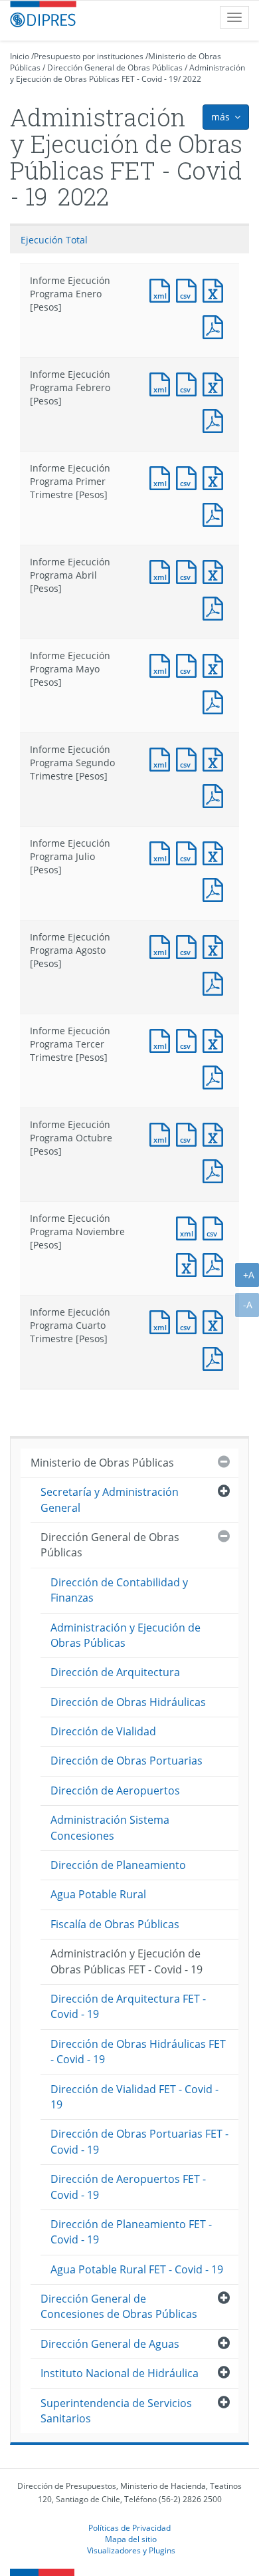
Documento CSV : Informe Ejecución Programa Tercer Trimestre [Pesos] (189, 1039)
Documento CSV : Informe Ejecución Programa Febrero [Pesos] (189, 383)
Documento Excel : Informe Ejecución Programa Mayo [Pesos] (216, 664)
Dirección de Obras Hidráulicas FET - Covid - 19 (138, 2052)
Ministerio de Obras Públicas (102, 1463)
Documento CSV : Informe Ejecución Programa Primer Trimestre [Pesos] (189, 477)
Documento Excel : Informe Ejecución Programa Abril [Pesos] (216, 570)
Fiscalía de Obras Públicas (115, 1924)
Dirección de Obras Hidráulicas (128, 1702)
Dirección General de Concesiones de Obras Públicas (119, 2306)
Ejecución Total (54, 240)
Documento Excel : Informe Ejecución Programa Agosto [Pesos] (216, 945)
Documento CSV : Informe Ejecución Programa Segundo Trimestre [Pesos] (189, 758)
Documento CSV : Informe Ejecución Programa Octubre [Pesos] (189, 1133)
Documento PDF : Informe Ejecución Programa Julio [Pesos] (216, 888)
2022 (192, 79)
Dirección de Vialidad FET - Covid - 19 (134, 2097)
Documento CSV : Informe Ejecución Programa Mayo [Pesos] (189, 664)
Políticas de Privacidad (129, 2527)
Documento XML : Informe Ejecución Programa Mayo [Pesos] (163, 664)
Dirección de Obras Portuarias (127, 1761)
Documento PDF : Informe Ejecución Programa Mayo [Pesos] (216, 701)
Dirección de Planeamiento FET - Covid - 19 (131, 2232)
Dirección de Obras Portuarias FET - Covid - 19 (139, 2141)
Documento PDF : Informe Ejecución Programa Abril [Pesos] (216, 607)
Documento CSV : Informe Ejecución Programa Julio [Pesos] (189, 852)
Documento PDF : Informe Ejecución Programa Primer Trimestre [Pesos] (216, 513)
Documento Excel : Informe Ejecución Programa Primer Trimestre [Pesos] (216, 477)
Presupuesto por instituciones (89, 56)
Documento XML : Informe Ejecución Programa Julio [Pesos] (163, 852)
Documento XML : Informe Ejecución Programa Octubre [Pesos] (163, 1133)
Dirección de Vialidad (103, 1731)
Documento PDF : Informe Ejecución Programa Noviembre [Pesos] (216, 1263)
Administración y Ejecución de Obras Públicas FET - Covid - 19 (128, 73)
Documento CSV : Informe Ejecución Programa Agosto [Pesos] (189, 945)
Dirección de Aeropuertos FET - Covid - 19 (128, 2187)
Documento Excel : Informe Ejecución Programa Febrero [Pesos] (216, 383)
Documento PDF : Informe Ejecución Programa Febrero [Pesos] (216, 419)
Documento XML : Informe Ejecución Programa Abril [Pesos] (163, 570)
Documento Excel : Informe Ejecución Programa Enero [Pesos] (216, 289)
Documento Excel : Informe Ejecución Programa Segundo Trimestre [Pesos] (216, 758)
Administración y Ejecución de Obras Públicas (126, 1635)
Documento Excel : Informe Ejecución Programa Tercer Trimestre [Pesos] (216, 1039)
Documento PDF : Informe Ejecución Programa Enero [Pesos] (216, 326)
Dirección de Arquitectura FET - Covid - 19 (128, 2006)
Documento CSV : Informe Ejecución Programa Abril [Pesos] (189, 570)
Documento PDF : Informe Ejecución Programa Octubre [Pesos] (216, 1170)
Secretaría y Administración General (110, 1500)
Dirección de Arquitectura (115, 1672)
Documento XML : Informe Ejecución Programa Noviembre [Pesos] (189, 1227)
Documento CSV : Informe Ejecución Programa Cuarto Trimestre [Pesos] (189, 1321)
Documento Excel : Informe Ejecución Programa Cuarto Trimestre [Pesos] (216, 1321)
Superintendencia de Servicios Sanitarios (116, 2411)
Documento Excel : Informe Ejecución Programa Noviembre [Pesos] (189, 1263)
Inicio (20, 56)
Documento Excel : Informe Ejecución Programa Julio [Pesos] (216, 852)
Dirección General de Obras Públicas (115, 68)
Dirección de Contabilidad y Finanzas (119, 1590)
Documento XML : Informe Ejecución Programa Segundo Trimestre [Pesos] (163, 758)
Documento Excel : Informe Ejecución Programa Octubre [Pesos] (216, 1133)
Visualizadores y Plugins (131, 2550)
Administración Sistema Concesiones (110, 1827)
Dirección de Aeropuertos (115, 1790)
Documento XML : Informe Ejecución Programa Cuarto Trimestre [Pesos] (163, 1321)
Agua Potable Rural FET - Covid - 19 (137, 2269)
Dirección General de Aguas (110, 2344)
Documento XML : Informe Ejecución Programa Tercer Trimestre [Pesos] (163, 1039)
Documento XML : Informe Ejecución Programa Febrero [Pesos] (163, 383)
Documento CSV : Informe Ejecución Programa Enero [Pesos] (189, 289)
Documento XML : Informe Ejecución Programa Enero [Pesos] (163, 289)
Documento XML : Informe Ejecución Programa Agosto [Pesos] (163, 945)
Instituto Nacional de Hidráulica (120, 2373)
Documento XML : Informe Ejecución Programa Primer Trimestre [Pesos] (163, 477)
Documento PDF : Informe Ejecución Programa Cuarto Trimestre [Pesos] (216, 1357)
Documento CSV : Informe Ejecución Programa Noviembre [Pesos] (216, 1227)
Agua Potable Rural (98, 1894)
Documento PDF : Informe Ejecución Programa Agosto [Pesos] (216, 982)
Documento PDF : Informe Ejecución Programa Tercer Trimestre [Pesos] (216, 1076)
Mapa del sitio (131, 2539)
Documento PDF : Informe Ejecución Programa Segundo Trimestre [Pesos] (216, 794)
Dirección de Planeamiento (118, 1865)
